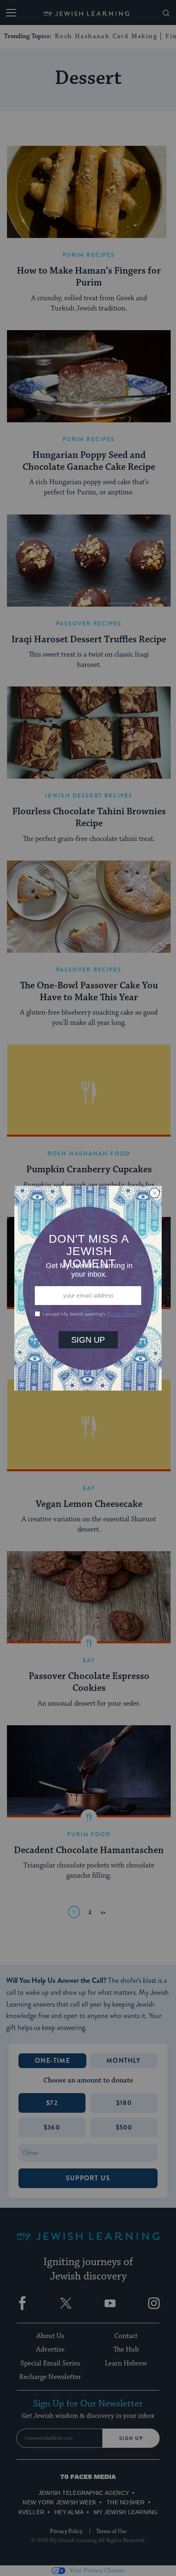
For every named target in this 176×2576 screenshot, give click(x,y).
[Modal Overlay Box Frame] (88, 1288)
